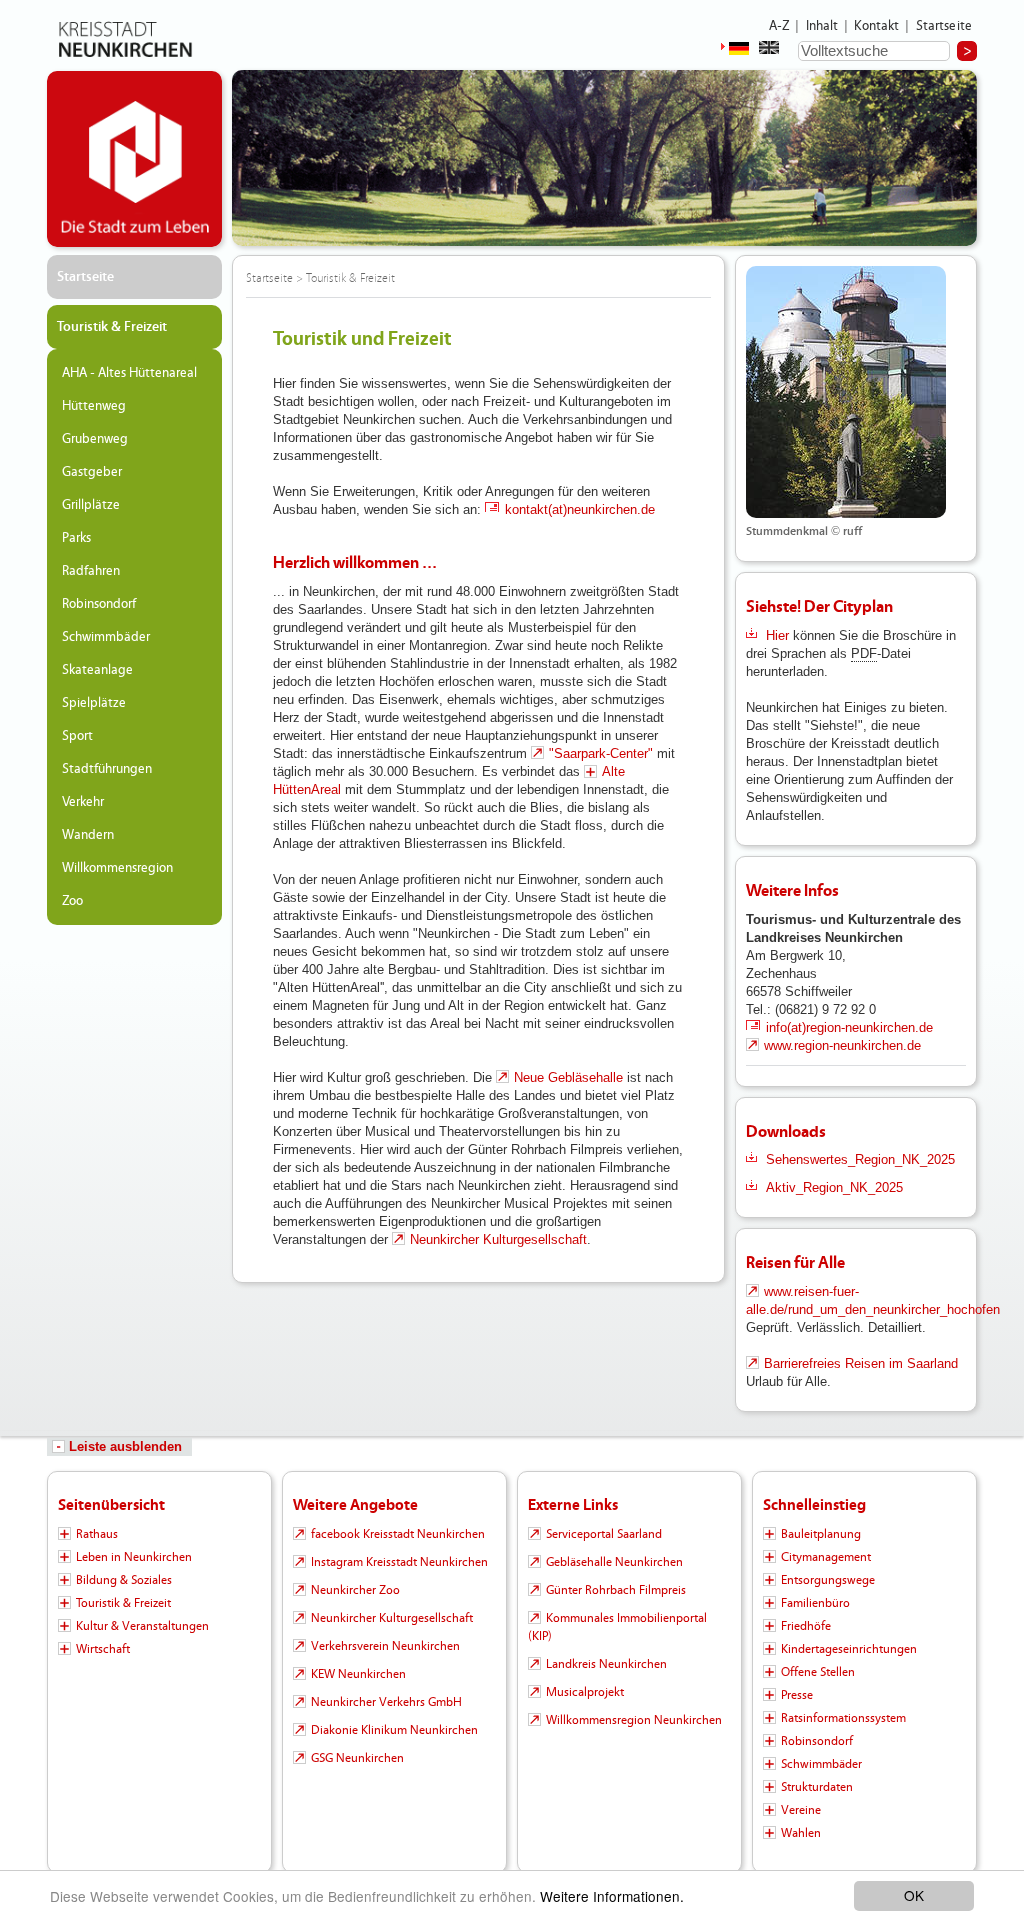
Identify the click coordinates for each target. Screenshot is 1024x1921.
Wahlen (801, 1833)
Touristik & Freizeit (112, 327)
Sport (77, 736)
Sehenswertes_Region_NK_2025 (860, 1159)
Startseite (944, 26)
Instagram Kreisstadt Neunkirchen (399, 1562)
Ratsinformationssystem (843, 1718)
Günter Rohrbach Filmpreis (616, 1590)
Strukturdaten (817, 1787)
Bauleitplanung (821, 1534)
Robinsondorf (99, 604)
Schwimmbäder (106, 637)
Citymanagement (826, 1557)
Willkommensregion (117, 868)
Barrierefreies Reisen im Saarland (861, 1363)
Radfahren (91, 571)
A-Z (779, 26)
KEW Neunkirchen (358, 1674)
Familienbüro (815, 1603)
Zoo (72, 901)
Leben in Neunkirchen (134, 1557)
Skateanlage (97, 670)
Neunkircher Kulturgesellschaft (498, 1239)
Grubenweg (95, 439)
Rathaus (97, 1534)
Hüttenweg (94, 406)
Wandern (88, 835)
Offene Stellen (818, 1672)
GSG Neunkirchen (357, 1758)
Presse (797, 1695)
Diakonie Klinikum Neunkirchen (394, 1730)
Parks (76, 538)
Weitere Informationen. (612, 1896)
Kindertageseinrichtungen (849, 1649)
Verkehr (83, 802)
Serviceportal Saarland (604, 1534)
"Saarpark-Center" (601, 753)
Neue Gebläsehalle (570, 1077)
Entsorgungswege (828, 1580)
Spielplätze (94, 703)
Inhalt (822, 26)
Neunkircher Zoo (355, 1590)
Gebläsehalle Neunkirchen (614, 1562)
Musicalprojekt (585, 1692)
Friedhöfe (806, 1626)
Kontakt (876, 26)
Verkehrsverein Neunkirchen (385, 1646)
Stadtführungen (107, 769)
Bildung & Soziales (124, 1580)
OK (914, 1895)
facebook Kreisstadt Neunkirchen (398, 1534)
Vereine (801, 1810)
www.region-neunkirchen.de (842, 1045)
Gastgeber (92, 472)
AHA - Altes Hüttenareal (129, 373)
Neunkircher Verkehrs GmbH (386, 1702)
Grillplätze (91, 505)
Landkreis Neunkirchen (606, 1664)
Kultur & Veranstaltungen (142, 1626)
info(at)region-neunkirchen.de (849, 1027)
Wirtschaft (103, 1649)
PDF (864, 653)
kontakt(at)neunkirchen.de (580, 509)
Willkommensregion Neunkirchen (634, 1720)
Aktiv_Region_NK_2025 (834, 1187)
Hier (777, 635)
